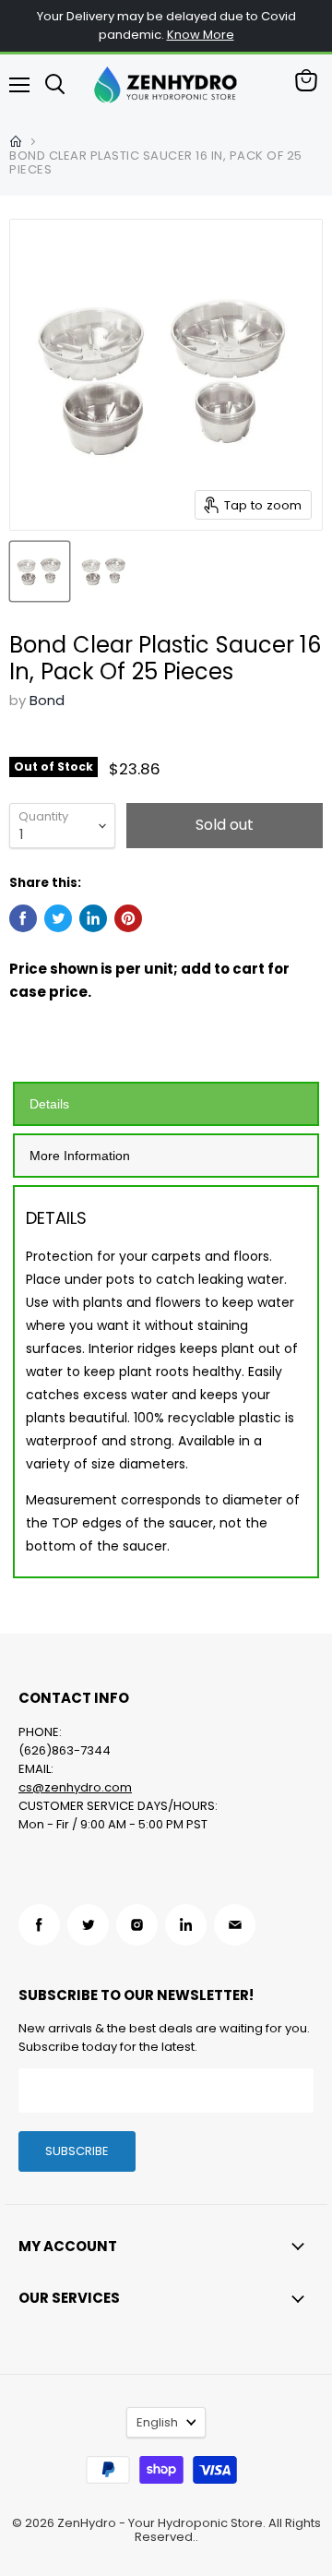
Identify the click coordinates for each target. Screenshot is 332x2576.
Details (49, 1104)
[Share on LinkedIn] (93, 918)
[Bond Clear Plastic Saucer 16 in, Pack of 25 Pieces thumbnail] (40, 571)
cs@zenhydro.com (75, 1787)
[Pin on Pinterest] (128, 918)
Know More (201, 35)
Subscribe (77, 2151)
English (157, 2422)
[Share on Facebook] (23, 918)
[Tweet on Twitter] (58, 918)
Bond (47, 700)
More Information (80, 1156)
